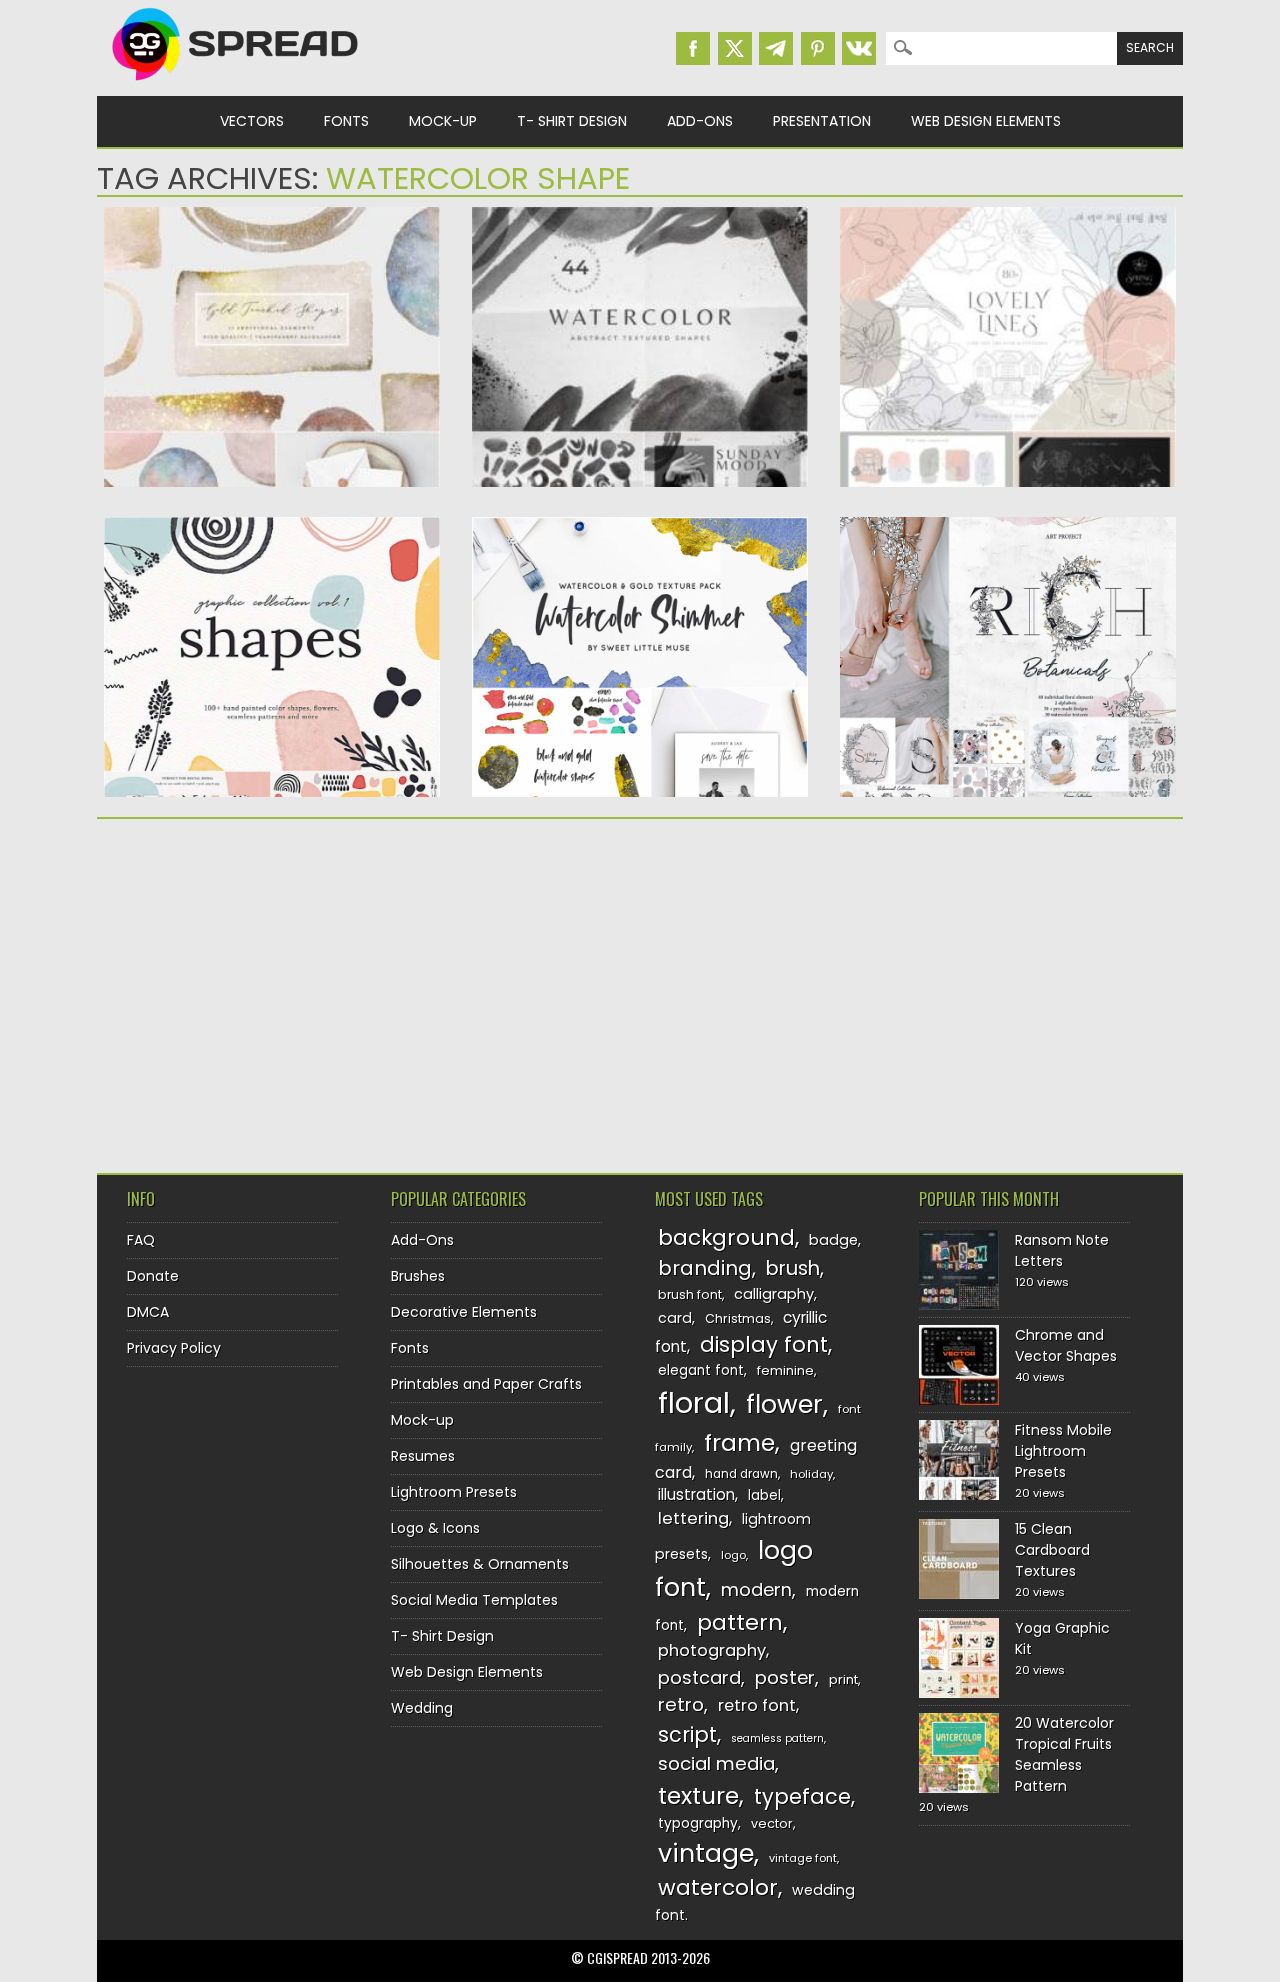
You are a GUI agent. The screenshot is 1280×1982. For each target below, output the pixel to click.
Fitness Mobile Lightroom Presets (1063, 1451)
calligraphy (774, 1294)
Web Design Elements (986, 121)
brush (793, 1268)
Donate (153, 1276)
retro (681, 1704)
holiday (811, 1474)
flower (784, 1404)
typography (698, 1823)
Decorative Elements (464, 1312)
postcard (699, 1677)
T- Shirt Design (572, 121)
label (764, 1495)
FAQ (141, 1240)
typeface (802, 1796)
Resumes (423, 1456)
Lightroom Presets (454, 1492)
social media (716, 1763)
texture (698, 1795)
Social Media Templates (474, 1600)
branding (705, 1268)
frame (739, 1442)
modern (756, 1589)
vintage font (803, 1858)
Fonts (346, 121)
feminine (785, 1370)
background (726, 1237)
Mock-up (443, 121)
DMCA (148, 1312)
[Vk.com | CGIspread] (859, 48)
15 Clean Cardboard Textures (1052, 1550)
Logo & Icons (435, 1528)
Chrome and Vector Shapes (1066, 1345)
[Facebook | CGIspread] (693, 48)
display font (764, 1344)
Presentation (822, 121)
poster (785, 1677)
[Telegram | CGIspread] (776, 48)
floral (694, 1402)
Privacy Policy (174, 1348)
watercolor (718, 1887)
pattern (740, 1622)
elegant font (701, 1370)
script (687, 1734)
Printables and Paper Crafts (486, 1384)
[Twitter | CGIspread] (735, 48)
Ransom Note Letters (1062, 1250)
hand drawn (741, 1474)
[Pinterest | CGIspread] (818, 48)
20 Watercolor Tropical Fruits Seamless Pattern (1064, 1754)
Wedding (422, 1708)
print (843, 1679)
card (675, 1318)
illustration (696, 1494)
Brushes (418, 1276)
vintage (706, 1853)
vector (772, 1823)
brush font (690, 1294)
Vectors (252, 121)
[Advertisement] (272, 989)
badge (833, 1240)
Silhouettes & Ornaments (480, 1564)
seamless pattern (777, 1738)
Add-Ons (700, 121)
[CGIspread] (236, 85)
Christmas (738, 1318)
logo (733, 1555)
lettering (693, 1518)
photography (712, 1650)
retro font (757, 1705)
